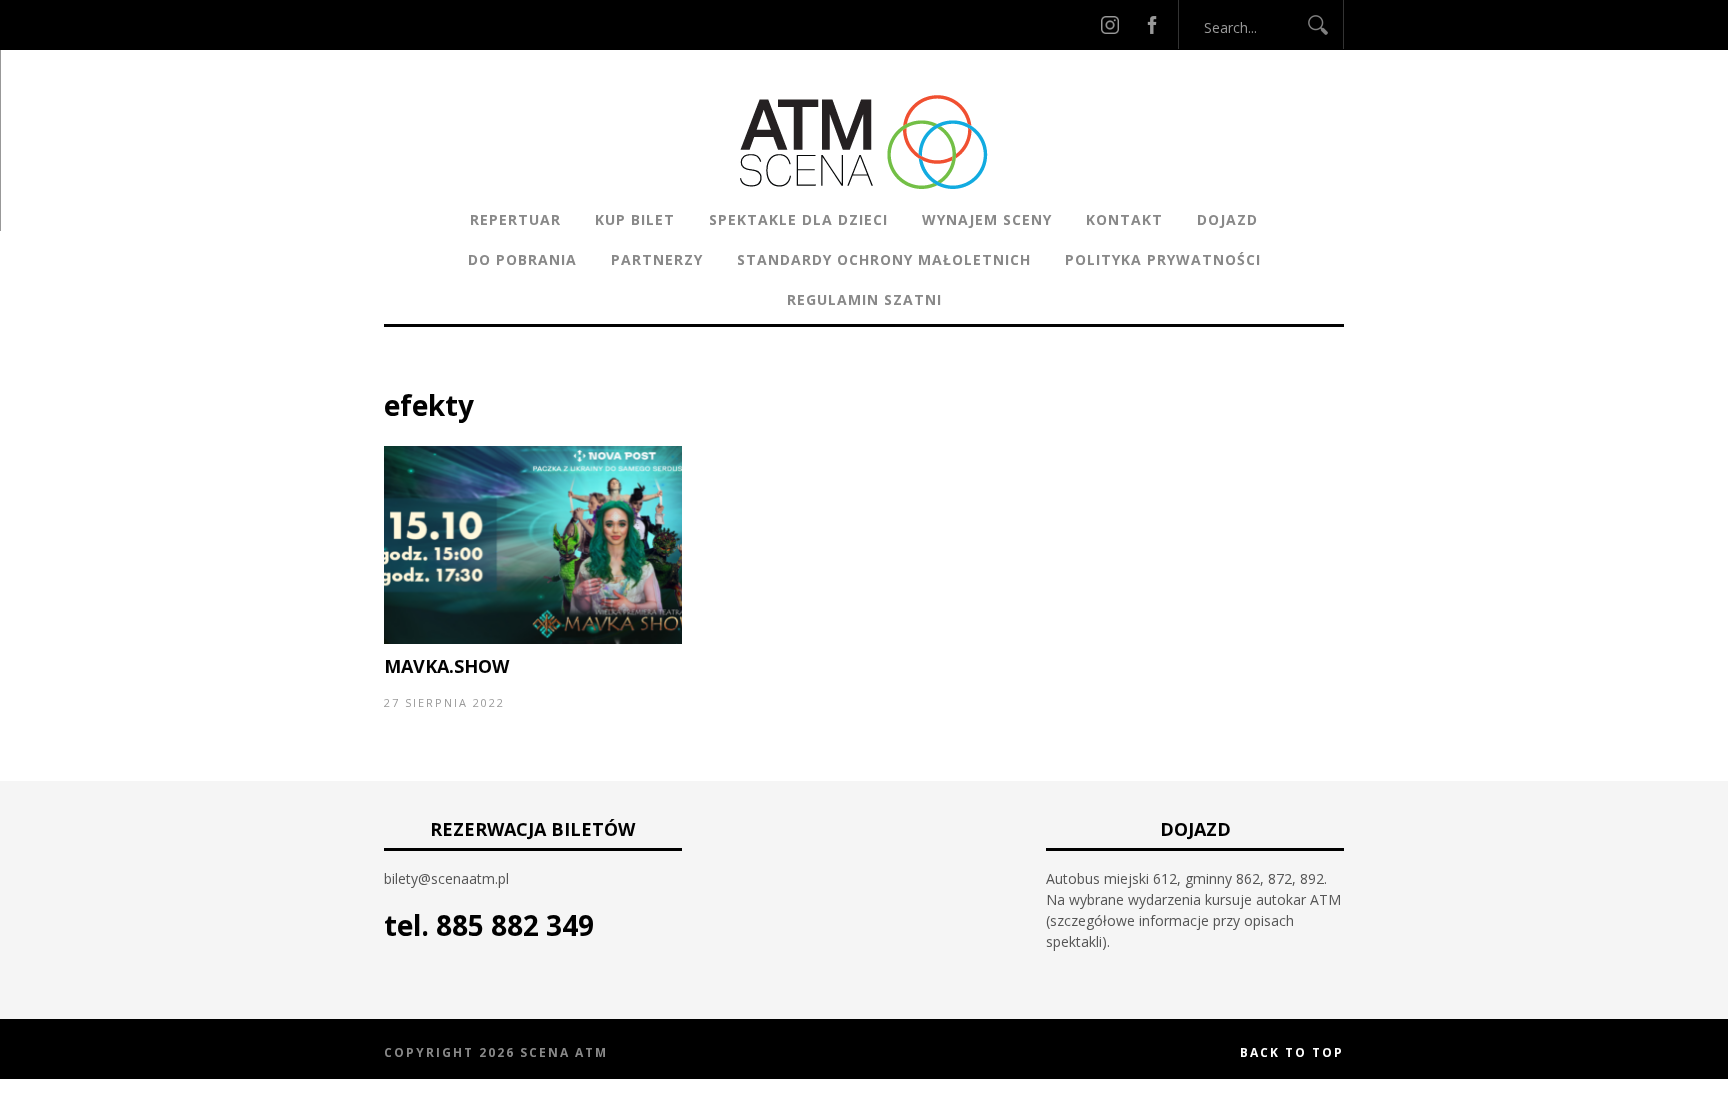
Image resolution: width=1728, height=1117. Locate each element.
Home (404, 374)
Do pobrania (522, 259)
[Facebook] (1152, 24)
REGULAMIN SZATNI (864, 299)
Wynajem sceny (987, 219)
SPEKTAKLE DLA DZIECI (798, 219)
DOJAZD (1227, 219)
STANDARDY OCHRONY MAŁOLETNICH (884, 259)
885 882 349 (515, 925)
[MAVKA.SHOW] (533, 638)
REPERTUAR (515, 219)
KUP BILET (635, 219)
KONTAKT (1124, 219)
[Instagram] (1110, 24)
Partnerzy (657, 259)
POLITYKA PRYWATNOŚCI (1163, 259)
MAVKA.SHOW (446, 666)
